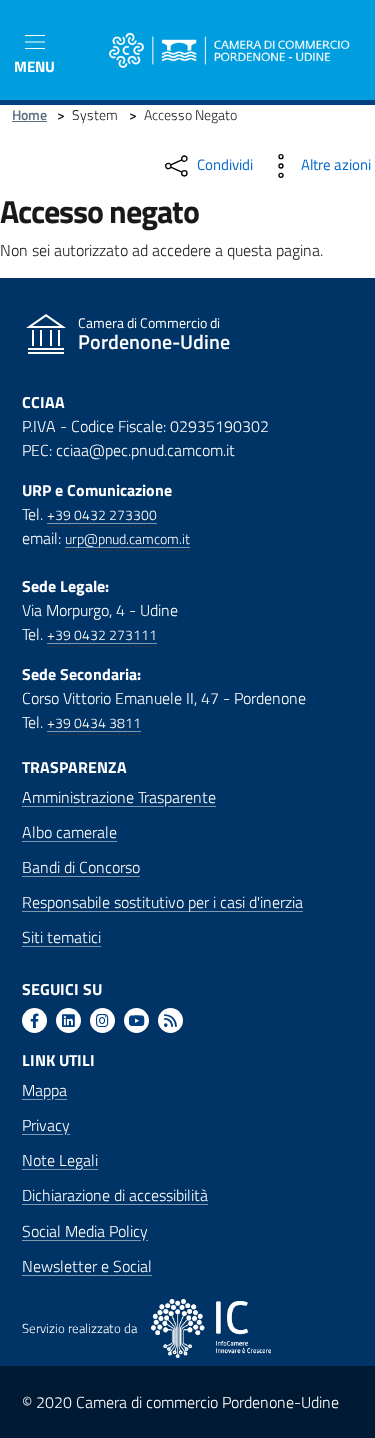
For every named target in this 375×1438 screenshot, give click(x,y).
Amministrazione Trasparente (119, 797)
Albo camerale (69, 832)
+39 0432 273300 (102, 515)
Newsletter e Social (87, 1266)
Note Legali (60, 1160)
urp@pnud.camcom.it (127, 539)
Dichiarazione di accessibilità (115, 1195)
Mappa (44, 1090)
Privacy (46, 1125)
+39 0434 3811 (94, 723)
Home (29, 115)
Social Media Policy (85, 1231)
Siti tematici (61, 937)
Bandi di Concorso (81, 867)
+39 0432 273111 (102, 635)
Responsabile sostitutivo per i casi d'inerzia (162, 902)
